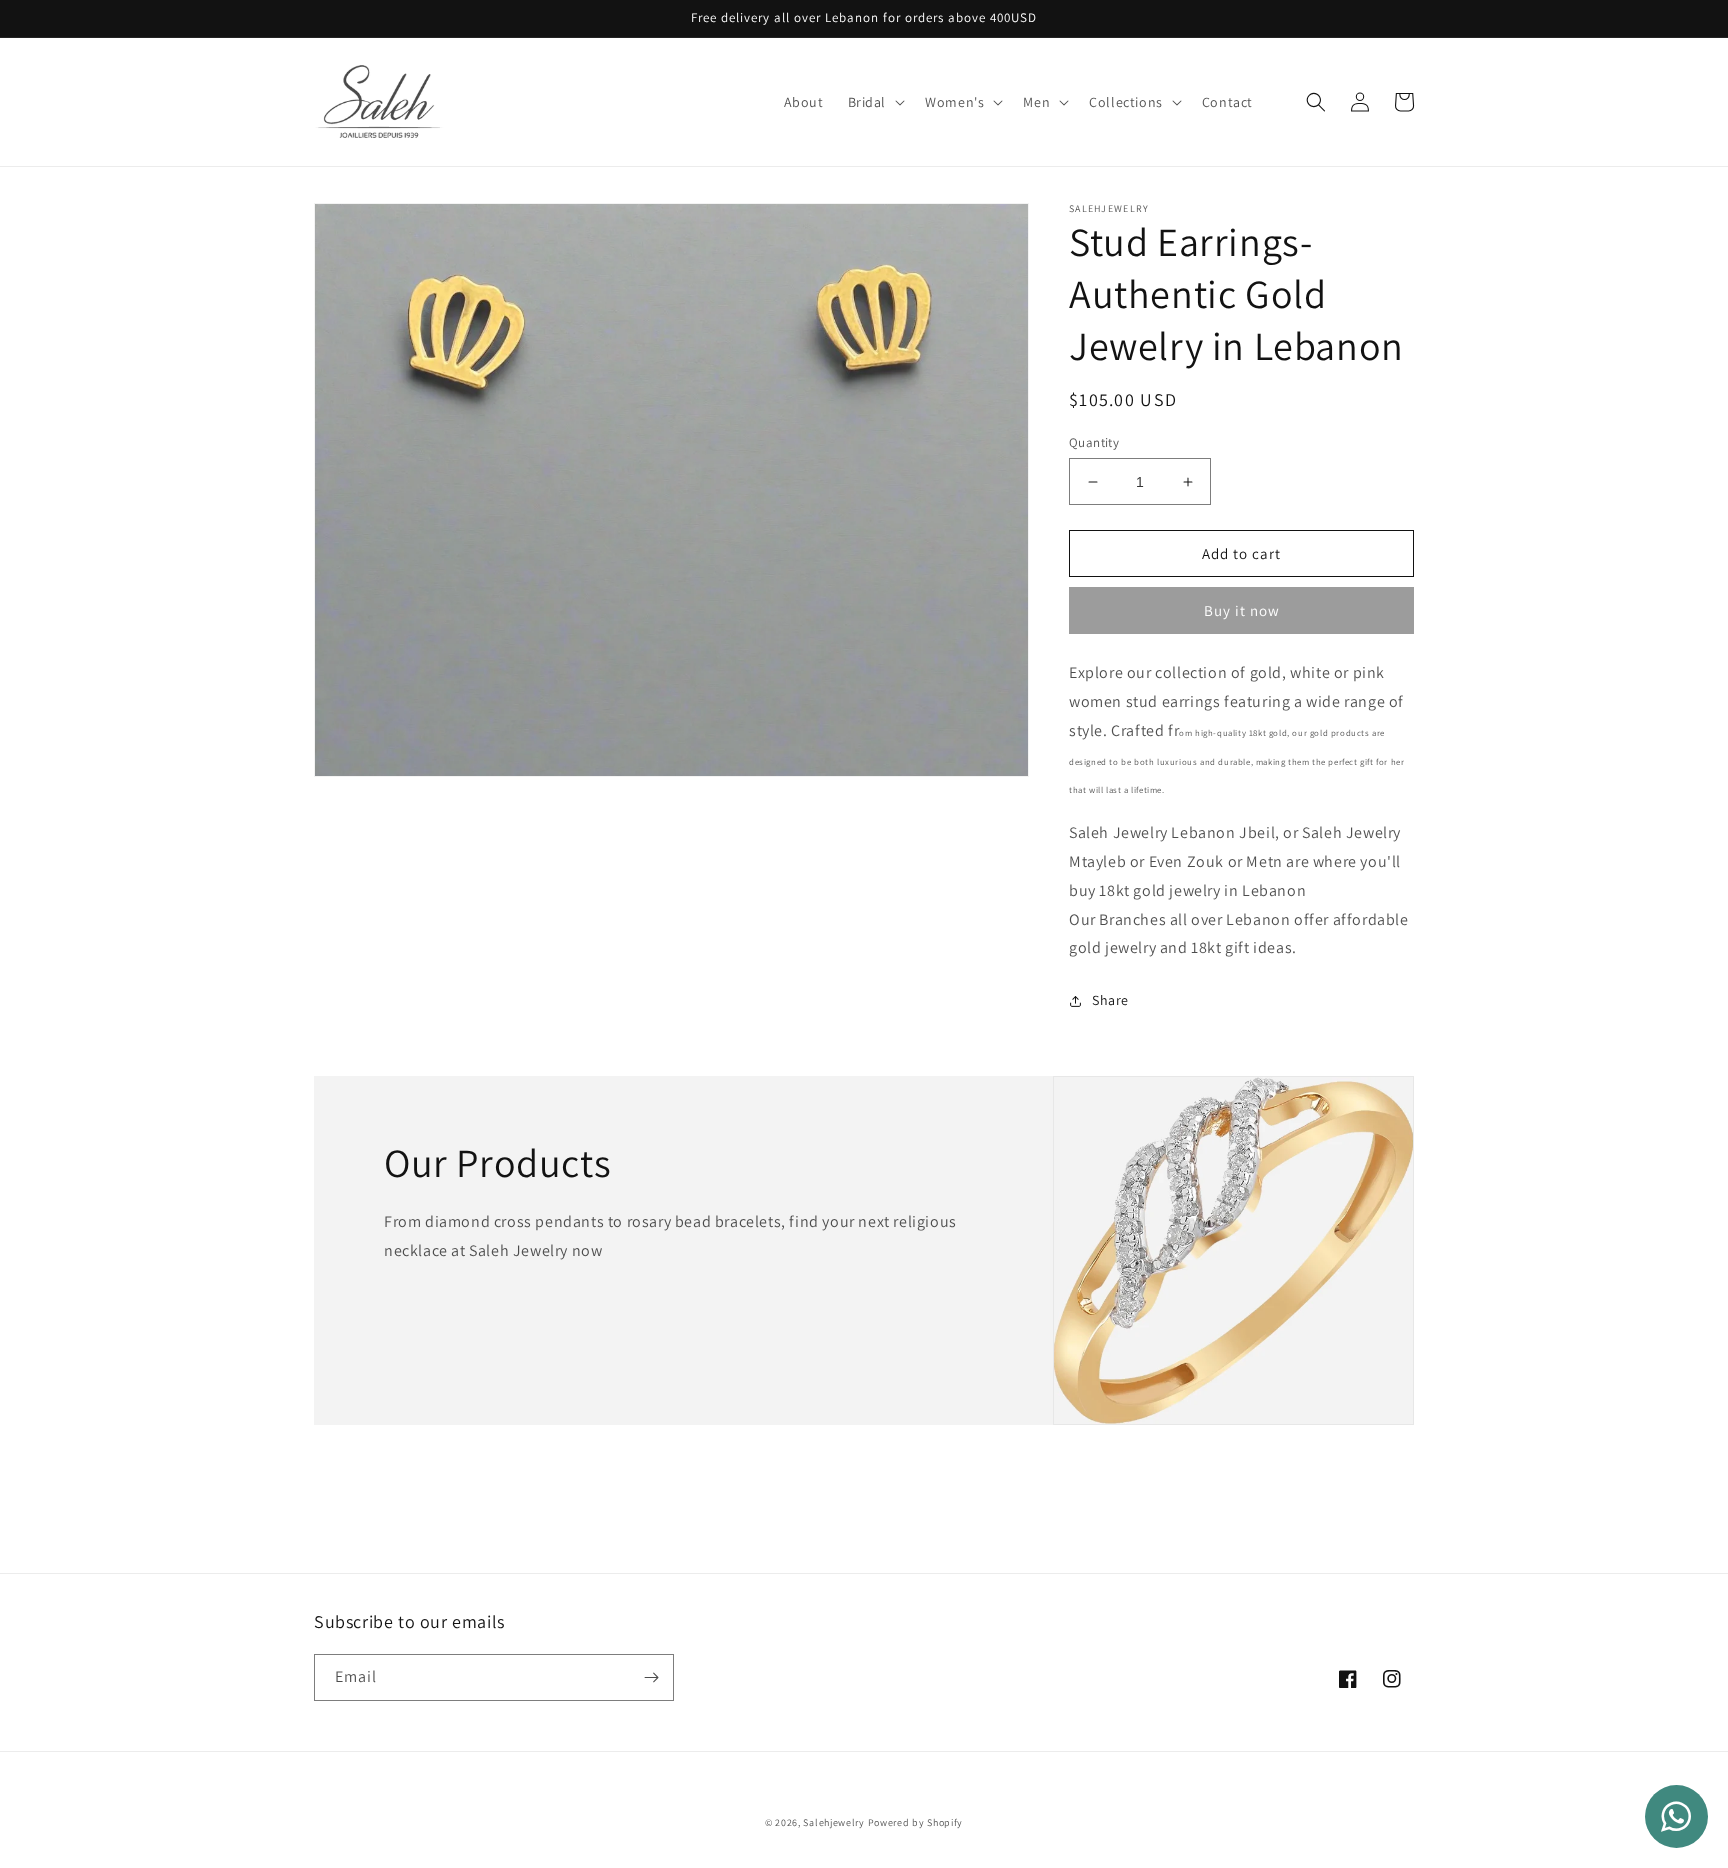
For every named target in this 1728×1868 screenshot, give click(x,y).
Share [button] (1110, 1000)
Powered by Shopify (916, 1822)
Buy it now (1242, 610)
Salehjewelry (833, 1822)
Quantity (1094, 442)
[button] (875, 102)
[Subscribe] (651, 1677)
